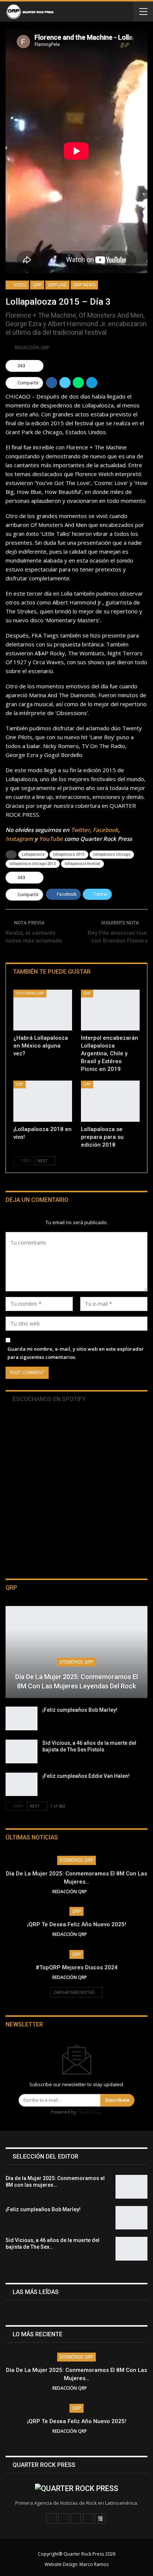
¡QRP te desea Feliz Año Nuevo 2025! (77, 1924)
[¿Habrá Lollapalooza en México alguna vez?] (43, 1010)
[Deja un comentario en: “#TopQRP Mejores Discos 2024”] (99, 1977)
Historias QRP (30, 993)
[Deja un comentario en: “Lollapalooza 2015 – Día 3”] (36, 366)
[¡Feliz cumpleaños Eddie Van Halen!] (22, 1784)
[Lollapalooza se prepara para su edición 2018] (110, 1101)
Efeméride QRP (76, 1662)
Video (19, 285)
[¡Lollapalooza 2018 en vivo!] (43, 1101)
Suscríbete (117, 2100)
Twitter (80, 830)
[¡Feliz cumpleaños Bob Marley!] (22, 1718)
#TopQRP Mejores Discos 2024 (77, 1967)
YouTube (51, 839)
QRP (37, 285)
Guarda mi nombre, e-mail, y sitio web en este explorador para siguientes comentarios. (76, 1353)
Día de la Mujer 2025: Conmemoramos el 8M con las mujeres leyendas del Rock (76, 1681)
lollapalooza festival (82, 864)
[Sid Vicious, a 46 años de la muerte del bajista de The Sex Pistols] (22, 1751)
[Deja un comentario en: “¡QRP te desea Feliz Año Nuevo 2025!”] (99, 1934)
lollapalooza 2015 (69, 854)
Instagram (19, 839)
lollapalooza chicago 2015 (33, 864)
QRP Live (57, 285)
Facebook (106, 830)
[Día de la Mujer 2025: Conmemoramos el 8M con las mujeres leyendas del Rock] (76, 1652)
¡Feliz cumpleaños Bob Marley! (80, 1710)
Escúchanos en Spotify (48, 1399)
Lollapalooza (33, 854)
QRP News (84, 285)
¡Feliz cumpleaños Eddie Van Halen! (86, 1776)
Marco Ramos (94, 2564)
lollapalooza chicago (112, 854)
